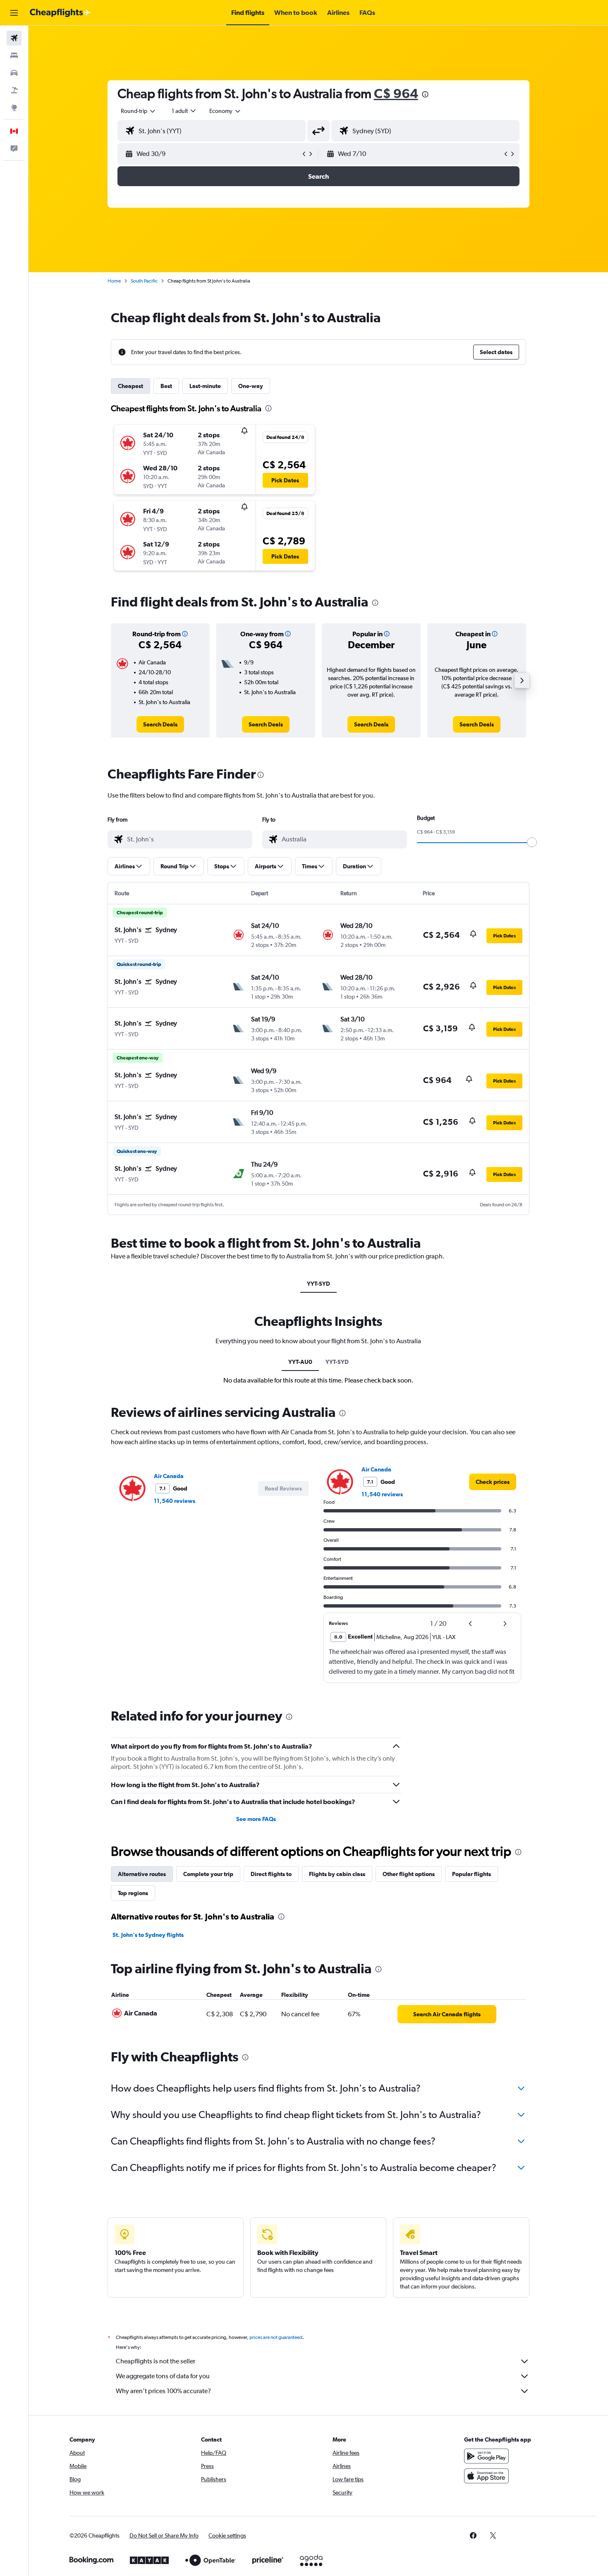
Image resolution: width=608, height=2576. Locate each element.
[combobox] (139, 111)
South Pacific (144, 281)
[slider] (532, 842)
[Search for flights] (14, 38)
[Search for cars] (14, 73)
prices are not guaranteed (276, 2337)
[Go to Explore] (14, 108)
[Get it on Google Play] (486, 2456)
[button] (14, 13)
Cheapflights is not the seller (156, 2361)
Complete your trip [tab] (208, 1874)
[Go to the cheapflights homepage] (60, 13)
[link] (160, 724)
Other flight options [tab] (409, 1874)
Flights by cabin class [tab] (337, 1874)
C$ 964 (396, 93)
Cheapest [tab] (130, 386)
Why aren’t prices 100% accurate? (163, 2391)
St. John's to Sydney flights (148, 1935)
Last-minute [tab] (205, 386)
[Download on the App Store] (486, 2476)
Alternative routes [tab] (142, 1874)
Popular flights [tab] (472, 1874)
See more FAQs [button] (256, 1819)
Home (114, 281)
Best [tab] (166, 386)
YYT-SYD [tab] (318, 1284)
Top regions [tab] (133, 1893)
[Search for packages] (14, 90)
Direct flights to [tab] (271, 1874)
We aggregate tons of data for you (163, 2376)
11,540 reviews (175, 1501)
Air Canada (169, 1476)
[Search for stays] (14, 55)
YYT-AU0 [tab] (300, 1362)
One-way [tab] (251, 386)
